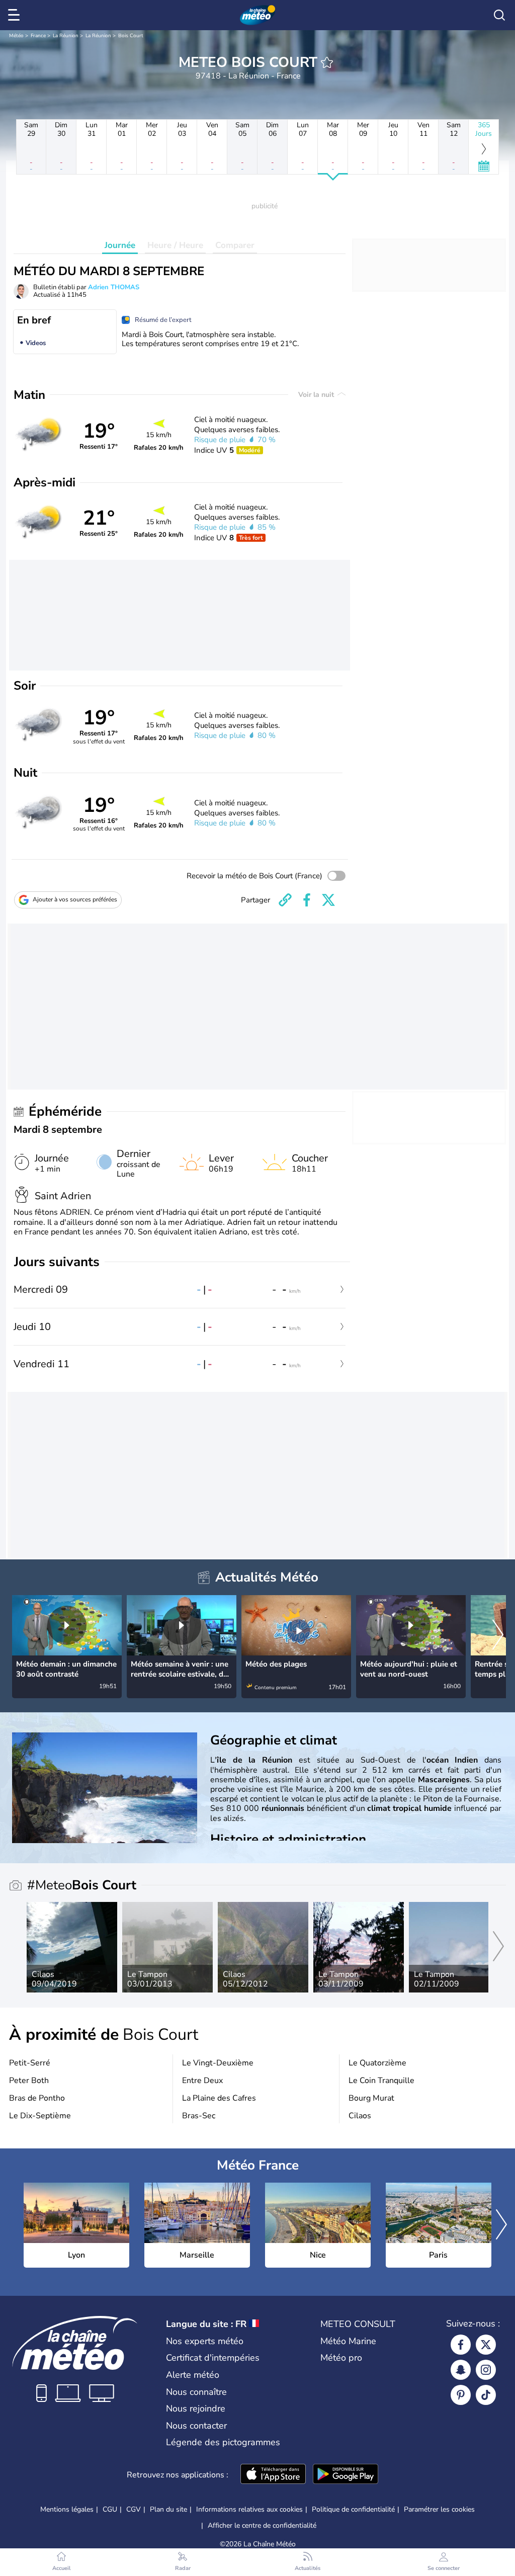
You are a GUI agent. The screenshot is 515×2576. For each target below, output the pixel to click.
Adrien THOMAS (114, 287)
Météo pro (341, 2358)
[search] (499, 15)
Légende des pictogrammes (223, 2442)
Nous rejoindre (196, 2408)
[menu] (16, 15)
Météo (16, 36)
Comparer (235, 245)
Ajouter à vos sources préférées (75, 899)
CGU (110, 2509)
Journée (120, 245)
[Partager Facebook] (307, 900)
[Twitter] (486, 2345)
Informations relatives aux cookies (249, 2509)
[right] (498, 1636)
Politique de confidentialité (353, 2509)
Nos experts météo (205, 2341)
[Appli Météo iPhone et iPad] (273, 2475)
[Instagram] (486, 2370)
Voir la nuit (317, 395)
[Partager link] (285, 900)
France (38, 36)
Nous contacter (196, 2426)
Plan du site (168, 2509)
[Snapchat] (461, 2370)
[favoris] (327, 62)
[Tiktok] (486, 2395)
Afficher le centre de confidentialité (262, 2526)
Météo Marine (348, 2341)
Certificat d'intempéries (213, 2358)
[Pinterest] (461, 2395)
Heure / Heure (175, 245)
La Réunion (66, 36)
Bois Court (131, 36)
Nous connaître (196, 2392)
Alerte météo (193, 2375)
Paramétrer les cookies (439, 2510)
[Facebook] (461, 2345)
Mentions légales (67, 2509)
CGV (134, 2509)
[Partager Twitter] (328, 900)
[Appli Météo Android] (346, 2475)
